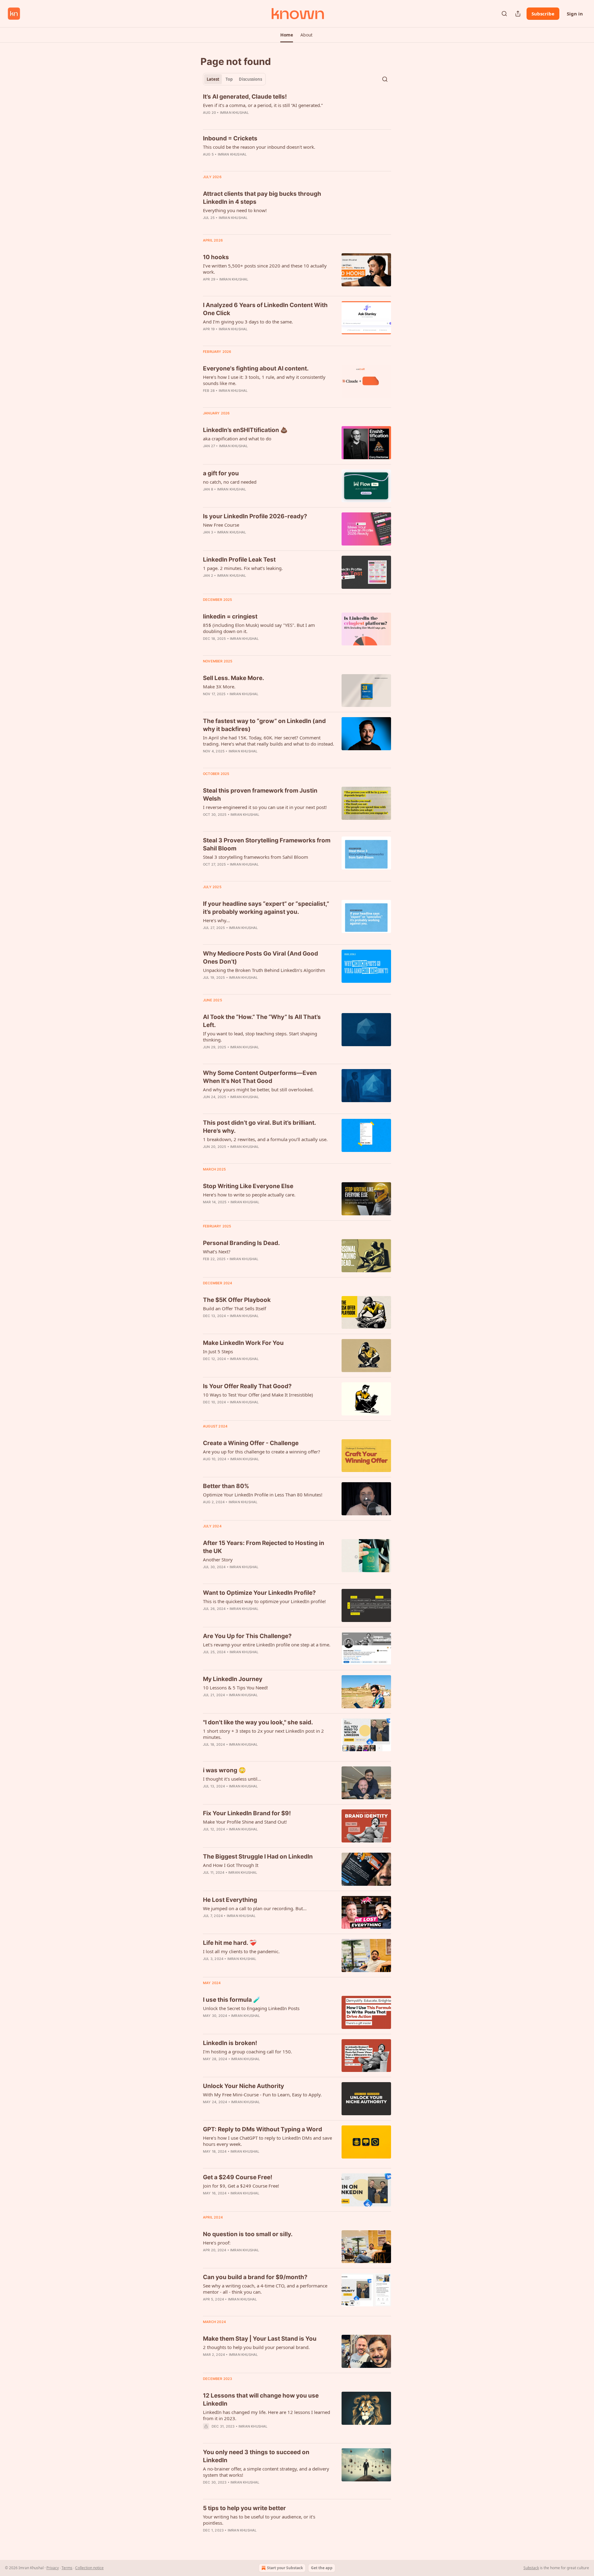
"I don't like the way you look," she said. (258, 1722)
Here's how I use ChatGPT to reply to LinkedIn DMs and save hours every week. (267, 2141)
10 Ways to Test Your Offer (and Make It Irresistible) (258, 1395)
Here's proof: (217, 2243)
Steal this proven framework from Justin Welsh (260, 795)
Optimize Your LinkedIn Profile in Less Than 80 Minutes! (263, 1495)
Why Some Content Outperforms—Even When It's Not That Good (260, 1077)
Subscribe (543, 14)
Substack (531, 2568)
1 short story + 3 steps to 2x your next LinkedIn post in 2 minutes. (263, 1734)
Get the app (322, 2568)
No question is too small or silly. (248, 2234)
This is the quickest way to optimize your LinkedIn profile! (264, 1601)
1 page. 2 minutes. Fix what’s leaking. (243, 568)
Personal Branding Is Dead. (241, 1243)
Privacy (53, 2568)
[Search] (504, 14)
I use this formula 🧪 (232, 2000)
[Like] (207, 162)
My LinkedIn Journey (233, 1679)
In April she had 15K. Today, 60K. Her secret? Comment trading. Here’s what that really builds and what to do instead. (269, 741)
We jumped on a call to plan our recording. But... (255, 1908)
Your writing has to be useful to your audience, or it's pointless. (259, 2520)
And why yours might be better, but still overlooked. (258, 1089)
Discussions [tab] (250, 79)
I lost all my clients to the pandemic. (241, 1951)
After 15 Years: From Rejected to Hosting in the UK (264, 1547)
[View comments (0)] (250, 121)
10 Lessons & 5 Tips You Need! (235, 1688)
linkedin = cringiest (230, 616)
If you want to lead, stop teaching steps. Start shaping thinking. (260, 1037)
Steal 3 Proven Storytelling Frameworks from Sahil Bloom (267, 844)
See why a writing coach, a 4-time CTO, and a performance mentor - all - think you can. (265, 2289)
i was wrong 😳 (224, 1770)
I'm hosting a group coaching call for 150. (247, 2052)
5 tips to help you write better (244, 2508)
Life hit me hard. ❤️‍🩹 (230, 1943)
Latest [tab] (213, 79)
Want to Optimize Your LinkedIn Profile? (259, 1593)
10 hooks (216, 257)
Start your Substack (285, 2568)
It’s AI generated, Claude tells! (245, 97)
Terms (67, 2568)
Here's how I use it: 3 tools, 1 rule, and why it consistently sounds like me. (264, 380)
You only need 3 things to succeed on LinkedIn (256, 2456)
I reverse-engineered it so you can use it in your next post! (265, 807)
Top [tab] (229, 79)
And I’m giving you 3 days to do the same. (248, 322)
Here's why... (216, 920)
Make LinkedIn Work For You (243, 1343)
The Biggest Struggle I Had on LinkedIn (258, 1857)
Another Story (218, 1560)
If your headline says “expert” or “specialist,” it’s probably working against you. (266, 908)
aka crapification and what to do (237, 439)
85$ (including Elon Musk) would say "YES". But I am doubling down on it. (259, 628)
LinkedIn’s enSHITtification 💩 (245, 430)
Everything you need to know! (235, 210)
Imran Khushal (235, 113)
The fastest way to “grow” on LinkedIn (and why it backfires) (264, 725)
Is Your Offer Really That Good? (247, 1386)
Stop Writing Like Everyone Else (248, 1186)
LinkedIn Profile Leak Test (239, 560)
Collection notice (89, 2568)
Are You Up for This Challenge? (247, 1636)
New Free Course (221, 525)
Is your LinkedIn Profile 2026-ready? (255, 516)
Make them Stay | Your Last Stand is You (260, 2339)
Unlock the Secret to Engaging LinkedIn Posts (251, 2008)
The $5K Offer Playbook (237, 1300)
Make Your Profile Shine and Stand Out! (245, 1822)
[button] (287, 35)
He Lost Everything (230, 1900)
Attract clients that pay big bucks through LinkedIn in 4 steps (262, 198)
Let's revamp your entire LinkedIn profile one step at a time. (267, 1645)
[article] (297, 109)
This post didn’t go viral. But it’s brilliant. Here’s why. (259, 1127)
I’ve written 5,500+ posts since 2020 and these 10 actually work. (265, 269)
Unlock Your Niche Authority (243, 2086)
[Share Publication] (518, 14)
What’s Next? (217, 1252)
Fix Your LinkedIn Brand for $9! (247, 1813)
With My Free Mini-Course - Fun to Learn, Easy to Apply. (262, 2095)
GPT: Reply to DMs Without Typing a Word (263, 2129)
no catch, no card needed (230, 482)
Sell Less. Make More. (234, 678)
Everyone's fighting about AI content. (256, 368)
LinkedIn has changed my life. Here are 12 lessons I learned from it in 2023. (267, 2415)
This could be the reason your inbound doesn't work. (259, 147)
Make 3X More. (219, 687)
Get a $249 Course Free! (238, 2177)
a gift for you (221, 473)
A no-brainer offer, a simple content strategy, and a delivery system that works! (266, 2472)
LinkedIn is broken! (230, 2043)
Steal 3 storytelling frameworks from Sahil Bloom (256, 857)
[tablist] (234, 79)
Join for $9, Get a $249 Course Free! (241, 2186)
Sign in (575, 14)
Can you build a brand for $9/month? (255, 2277)
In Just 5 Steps (218, 1351)
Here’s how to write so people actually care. (249, 1195)
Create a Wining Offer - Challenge (251, 1443)
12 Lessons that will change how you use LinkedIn (261, 2400)
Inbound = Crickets (230, 138)
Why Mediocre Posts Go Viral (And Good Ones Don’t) (260, 958)
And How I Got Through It (231, 1865)
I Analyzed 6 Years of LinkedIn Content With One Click (265, 309)
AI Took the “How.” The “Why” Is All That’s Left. (262, 1021)
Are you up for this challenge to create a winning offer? (262, 1452)
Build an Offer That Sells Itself (235, 1308)
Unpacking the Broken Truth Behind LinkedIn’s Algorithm (264, 970)
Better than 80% (226, 1486)
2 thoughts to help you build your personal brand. (256, 2347)
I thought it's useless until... (232, 1779)
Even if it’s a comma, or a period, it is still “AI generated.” (263, 105)
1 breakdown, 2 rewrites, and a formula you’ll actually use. (265, 1139)
